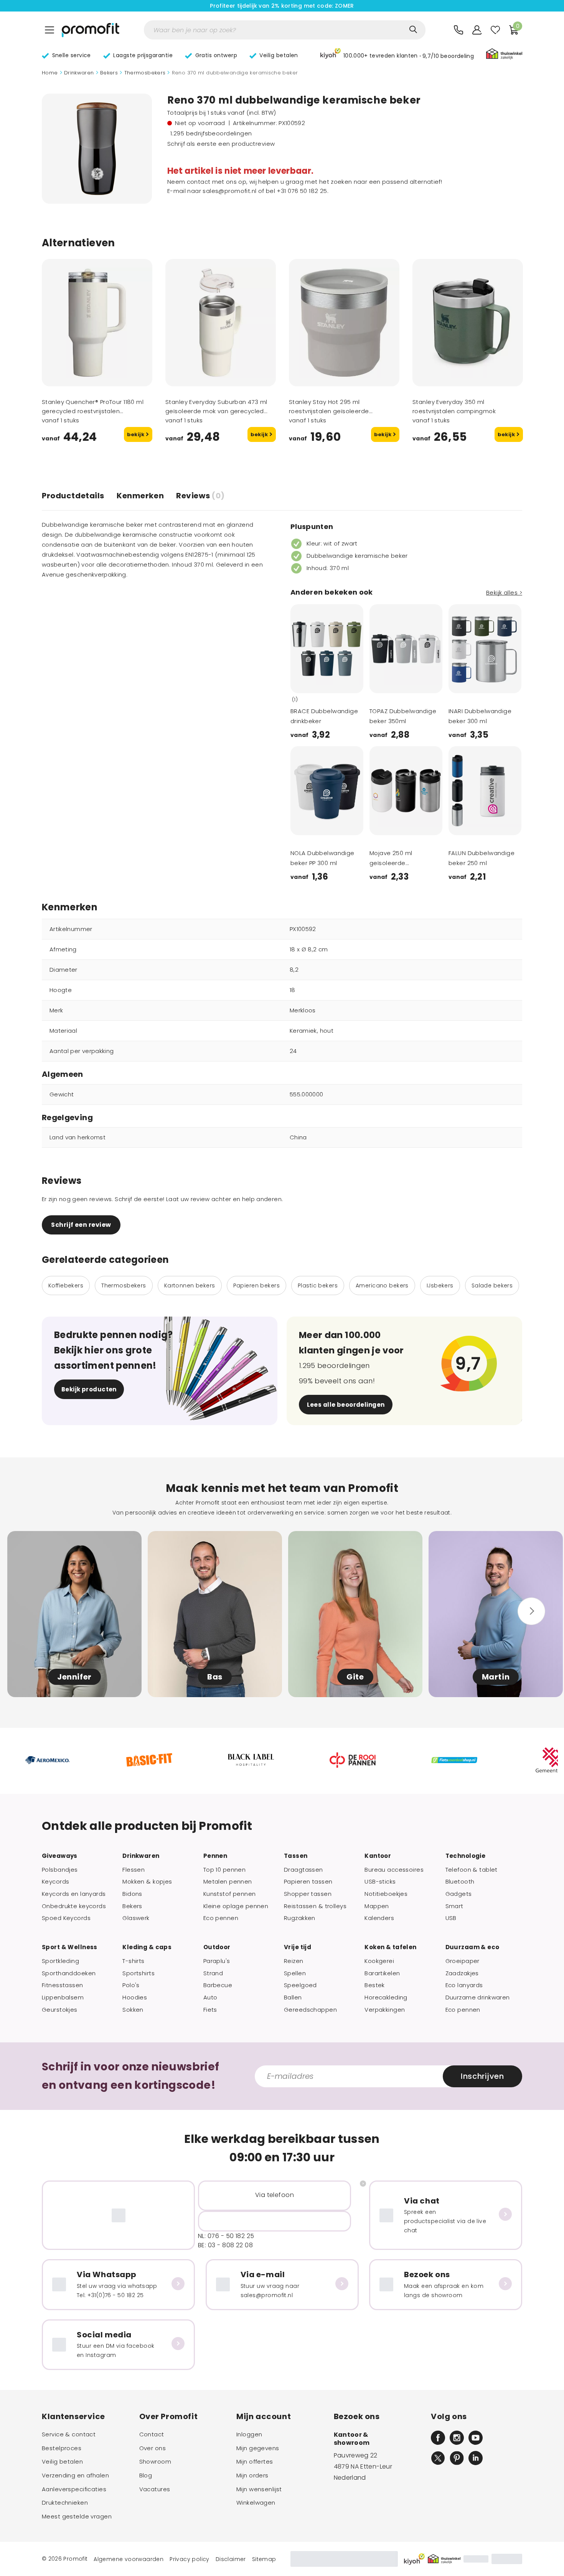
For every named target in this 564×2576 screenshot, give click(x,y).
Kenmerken (140, 496)
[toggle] (49, 30)
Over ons (153, 2448)
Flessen (134, 1870)
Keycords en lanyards (74, 1894)
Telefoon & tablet (472, 1870)
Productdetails (73, 496)
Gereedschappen (310, 2010)
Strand (213, 1973)
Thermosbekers (145, 73)
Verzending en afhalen (75, 2475)
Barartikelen (382, 1973)
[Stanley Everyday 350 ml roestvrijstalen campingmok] (468, 323)
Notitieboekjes (386, 1894)
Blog (146, 2475)
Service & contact (69, 2434)
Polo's (131, 1985)
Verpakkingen (385, 2010)
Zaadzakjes (462, 1973)
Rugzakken (300, 1918)
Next (348, 682)
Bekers (109, 73)
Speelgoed (300, 1985)
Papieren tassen (308, 1882)
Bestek (375, 1985)
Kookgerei (379, 1961)
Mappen (377, 1906)
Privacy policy (190, 2559)
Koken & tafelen (390, 1947)
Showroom (155, 2462)
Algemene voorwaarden (129, 2559)
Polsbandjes (60, 1870)
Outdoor (217, 1947)
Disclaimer (231, 2559)
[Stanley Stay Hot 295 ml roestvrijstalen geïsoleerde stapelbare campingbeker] (344, 323)
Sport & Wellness (70, 1947)
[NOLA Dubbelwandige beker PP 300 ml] (327, 791)
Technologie (466, 1856)
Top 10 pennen (225, 1870)
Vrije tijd (298, 1947)
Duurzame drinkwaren (478, 1998)
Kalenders (379, 1918)
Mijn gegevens (258, 2448)
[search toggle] (413, 30)
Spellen (295, 1973)
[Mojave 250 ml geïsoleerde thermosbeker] (406, 791)
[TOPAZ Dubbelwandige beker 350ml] (406, 649)
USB (451, 1918)
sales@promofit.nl (229, 191)
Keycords (55, 1882)
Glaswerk (136, 1918)
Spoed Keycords (66, 1918)
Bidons (132, 1894)
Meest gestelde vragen (77, 2517)
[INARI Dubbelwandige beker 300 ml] (485, 649)
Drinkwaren (79, 73)
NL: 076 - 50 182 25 (226, 2236)
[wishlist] (495, 30)
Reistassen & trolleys (315, 1906)
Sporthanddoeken (69, 1973)
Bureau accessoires (394, 1870)
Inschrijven (482, 2076)
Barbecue (218, 1985)
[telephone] (458, 30)
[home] (91, 30)
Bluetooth (460, 1882)
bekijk (136, 434)
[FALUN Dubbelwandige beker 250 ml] (485, 791)
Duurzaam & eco (472, 1947)
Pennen (215, 1856)
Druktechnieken (65, 2503)
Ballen (293, 1998)
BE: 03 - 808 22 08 (225, 2245)
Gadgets (459, 1894)
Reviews (200, 496)
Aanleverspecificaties (74, 2489)
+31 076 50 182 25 (302, 191)
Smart (454, 1906)
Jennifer (74, 1677)
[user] (477, 30)
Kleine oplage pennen (236, 1906)
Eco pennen (221, 1918)
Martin (496, 1677)
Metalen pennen (228, 1882)
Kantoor (378, 1856)
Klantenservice (73, 2416)
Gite (355, 1677)
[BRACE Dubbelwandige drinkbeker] (327, 649)
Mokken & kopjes (147, 1882)
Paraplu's (217, 1961)
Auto (210, 1998)
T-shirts (133, 1961)
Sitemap (264, 2559)
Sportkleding (60, 1961)
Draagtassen (303, 1870)
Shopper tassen (308, 1894)
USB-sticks (380, 1882)
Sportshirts (139, 1973)
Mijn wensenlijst (259, 2489)
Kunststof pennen (230, 1894)
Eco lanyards (464, 1985)
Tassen (296, 1856)
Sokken (133, 2010)
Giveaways (60, 1856)
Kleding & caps (147, 1947)
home (50, 73)
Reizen (294, 1961)
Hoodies (135, 1998)
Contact (152, 2434)
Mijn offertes (255, 2462)
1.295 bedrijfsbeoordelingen (211, 133)
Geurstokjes (60, 2010)
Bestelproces (62, 2448)
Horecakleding (386, 1998)
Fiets (210, 2010)
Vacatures (155, 2489)
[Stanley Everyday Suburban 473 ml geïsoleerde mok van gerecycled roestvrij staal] (221, 323)
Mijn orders (252, 2475)
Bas (215, 1677)
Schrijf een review (81, 1225)
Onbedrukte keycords (74, 1906)
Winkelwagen (256, 2503)
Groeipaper (463, 1961)
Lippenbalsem (63, 1998)
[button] (397, 55)
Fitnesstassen (63, 1985)
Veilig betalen (62, 2462)
